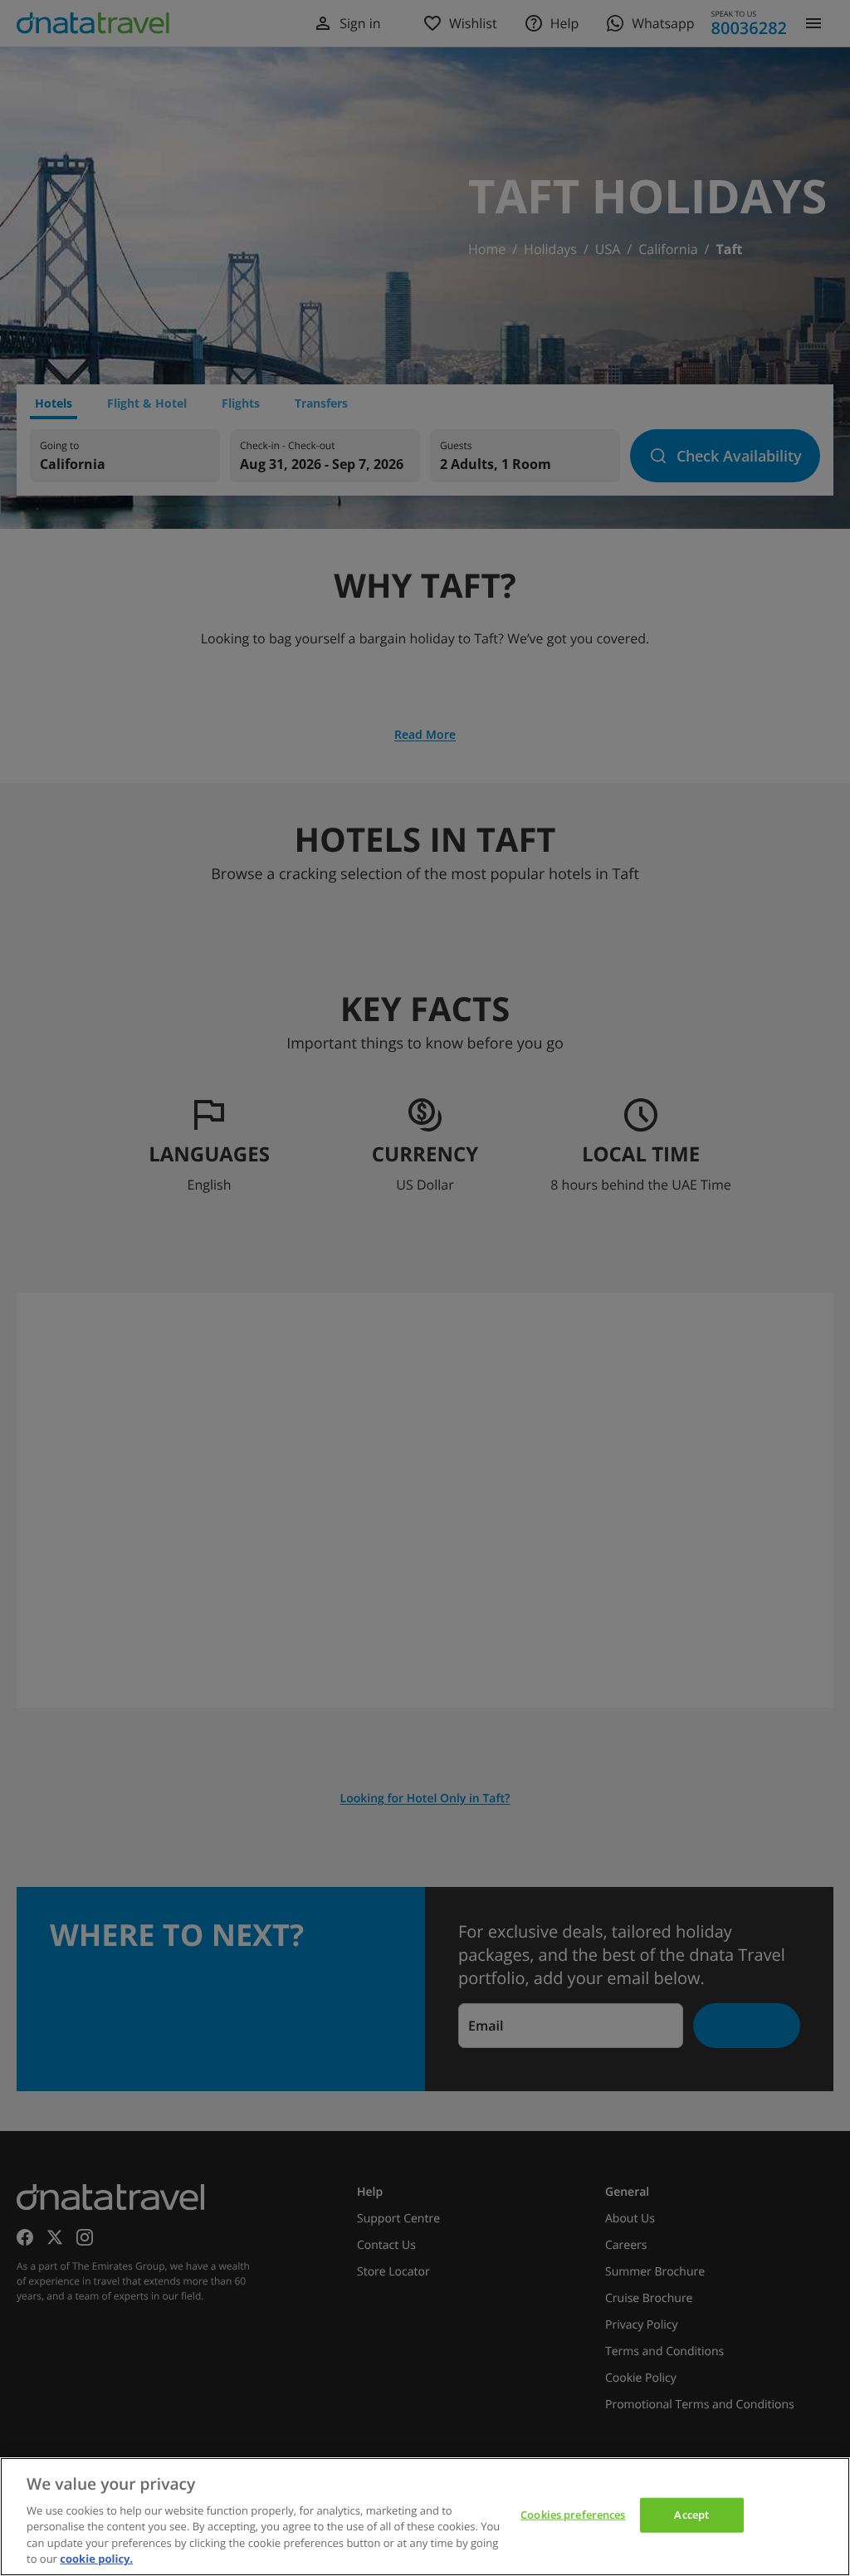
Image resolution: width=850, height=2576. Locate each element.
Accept (691, 2515)
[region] (425, 2517)
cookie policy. (96, 2559)
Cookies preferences (573, 2515)
